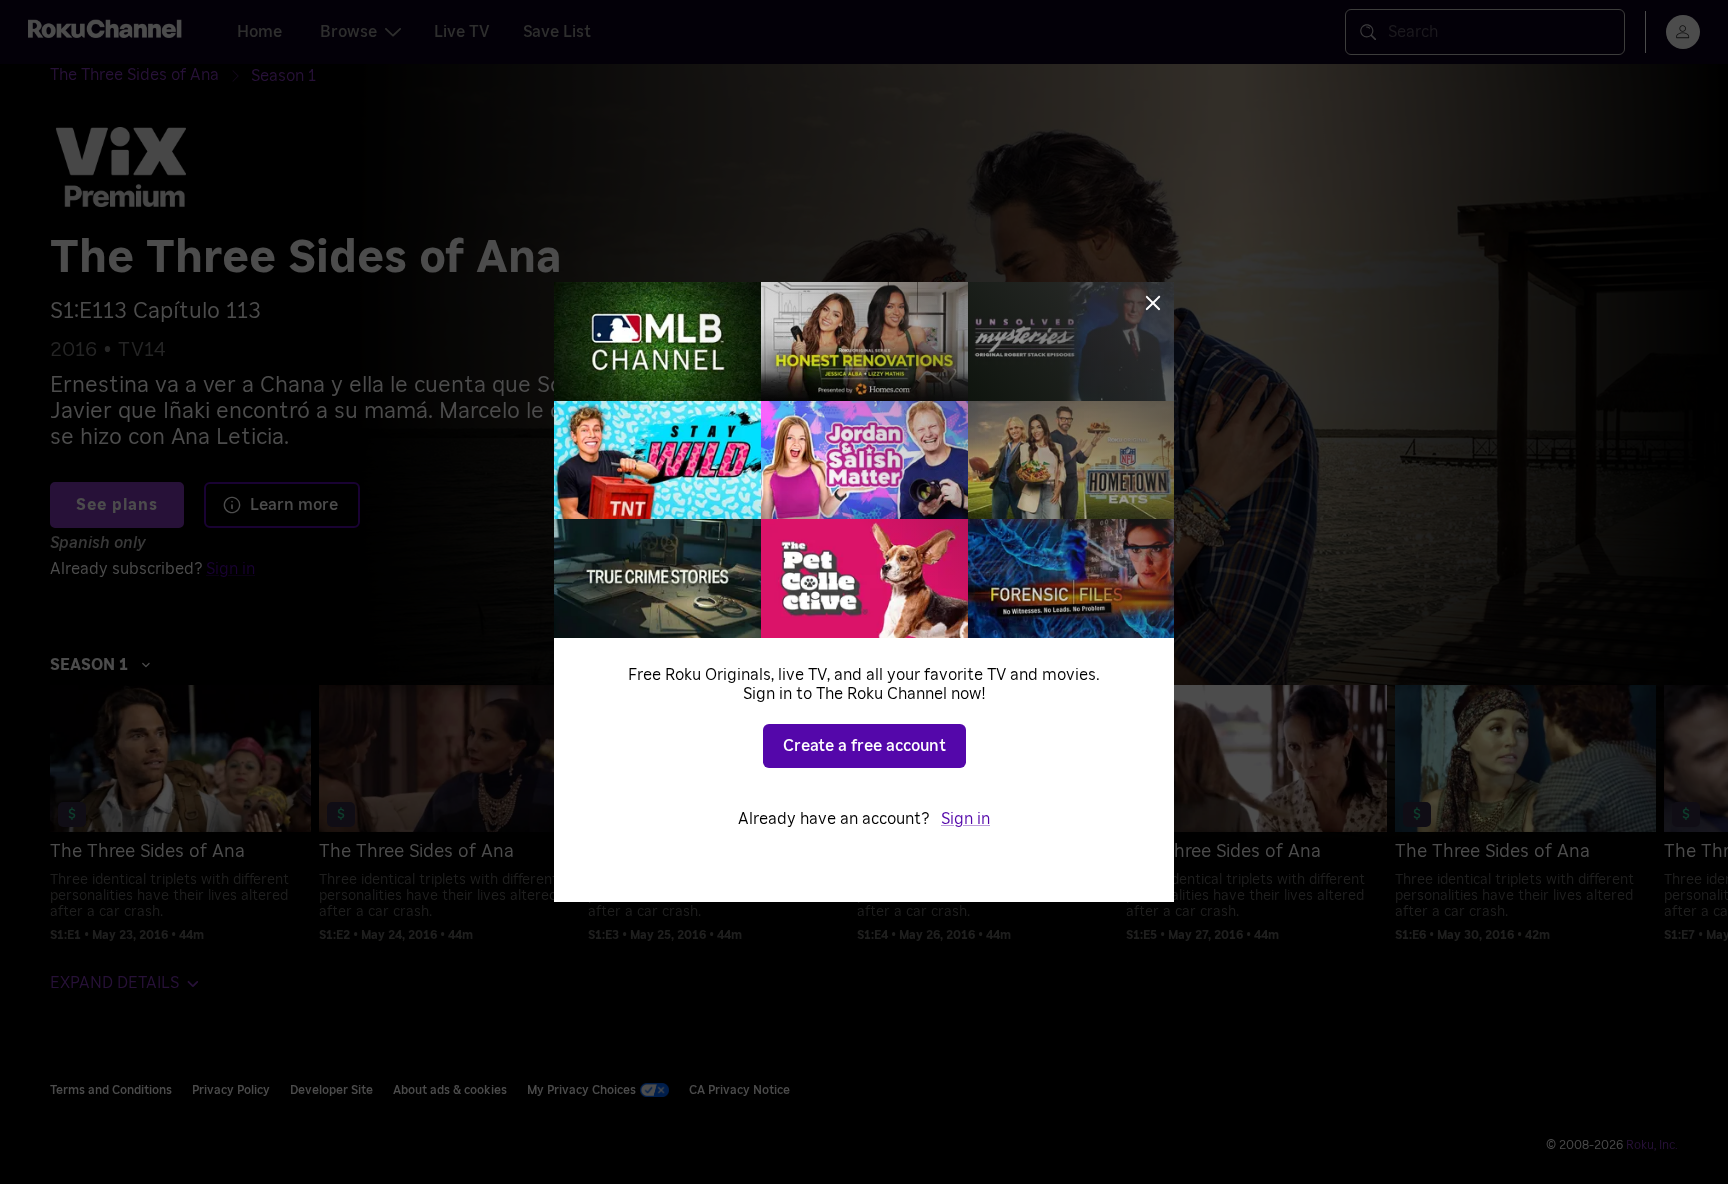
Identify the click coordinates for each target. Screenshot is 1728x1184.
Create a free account (864, 746)
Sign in (965, 819)
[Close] (1153, 303)
